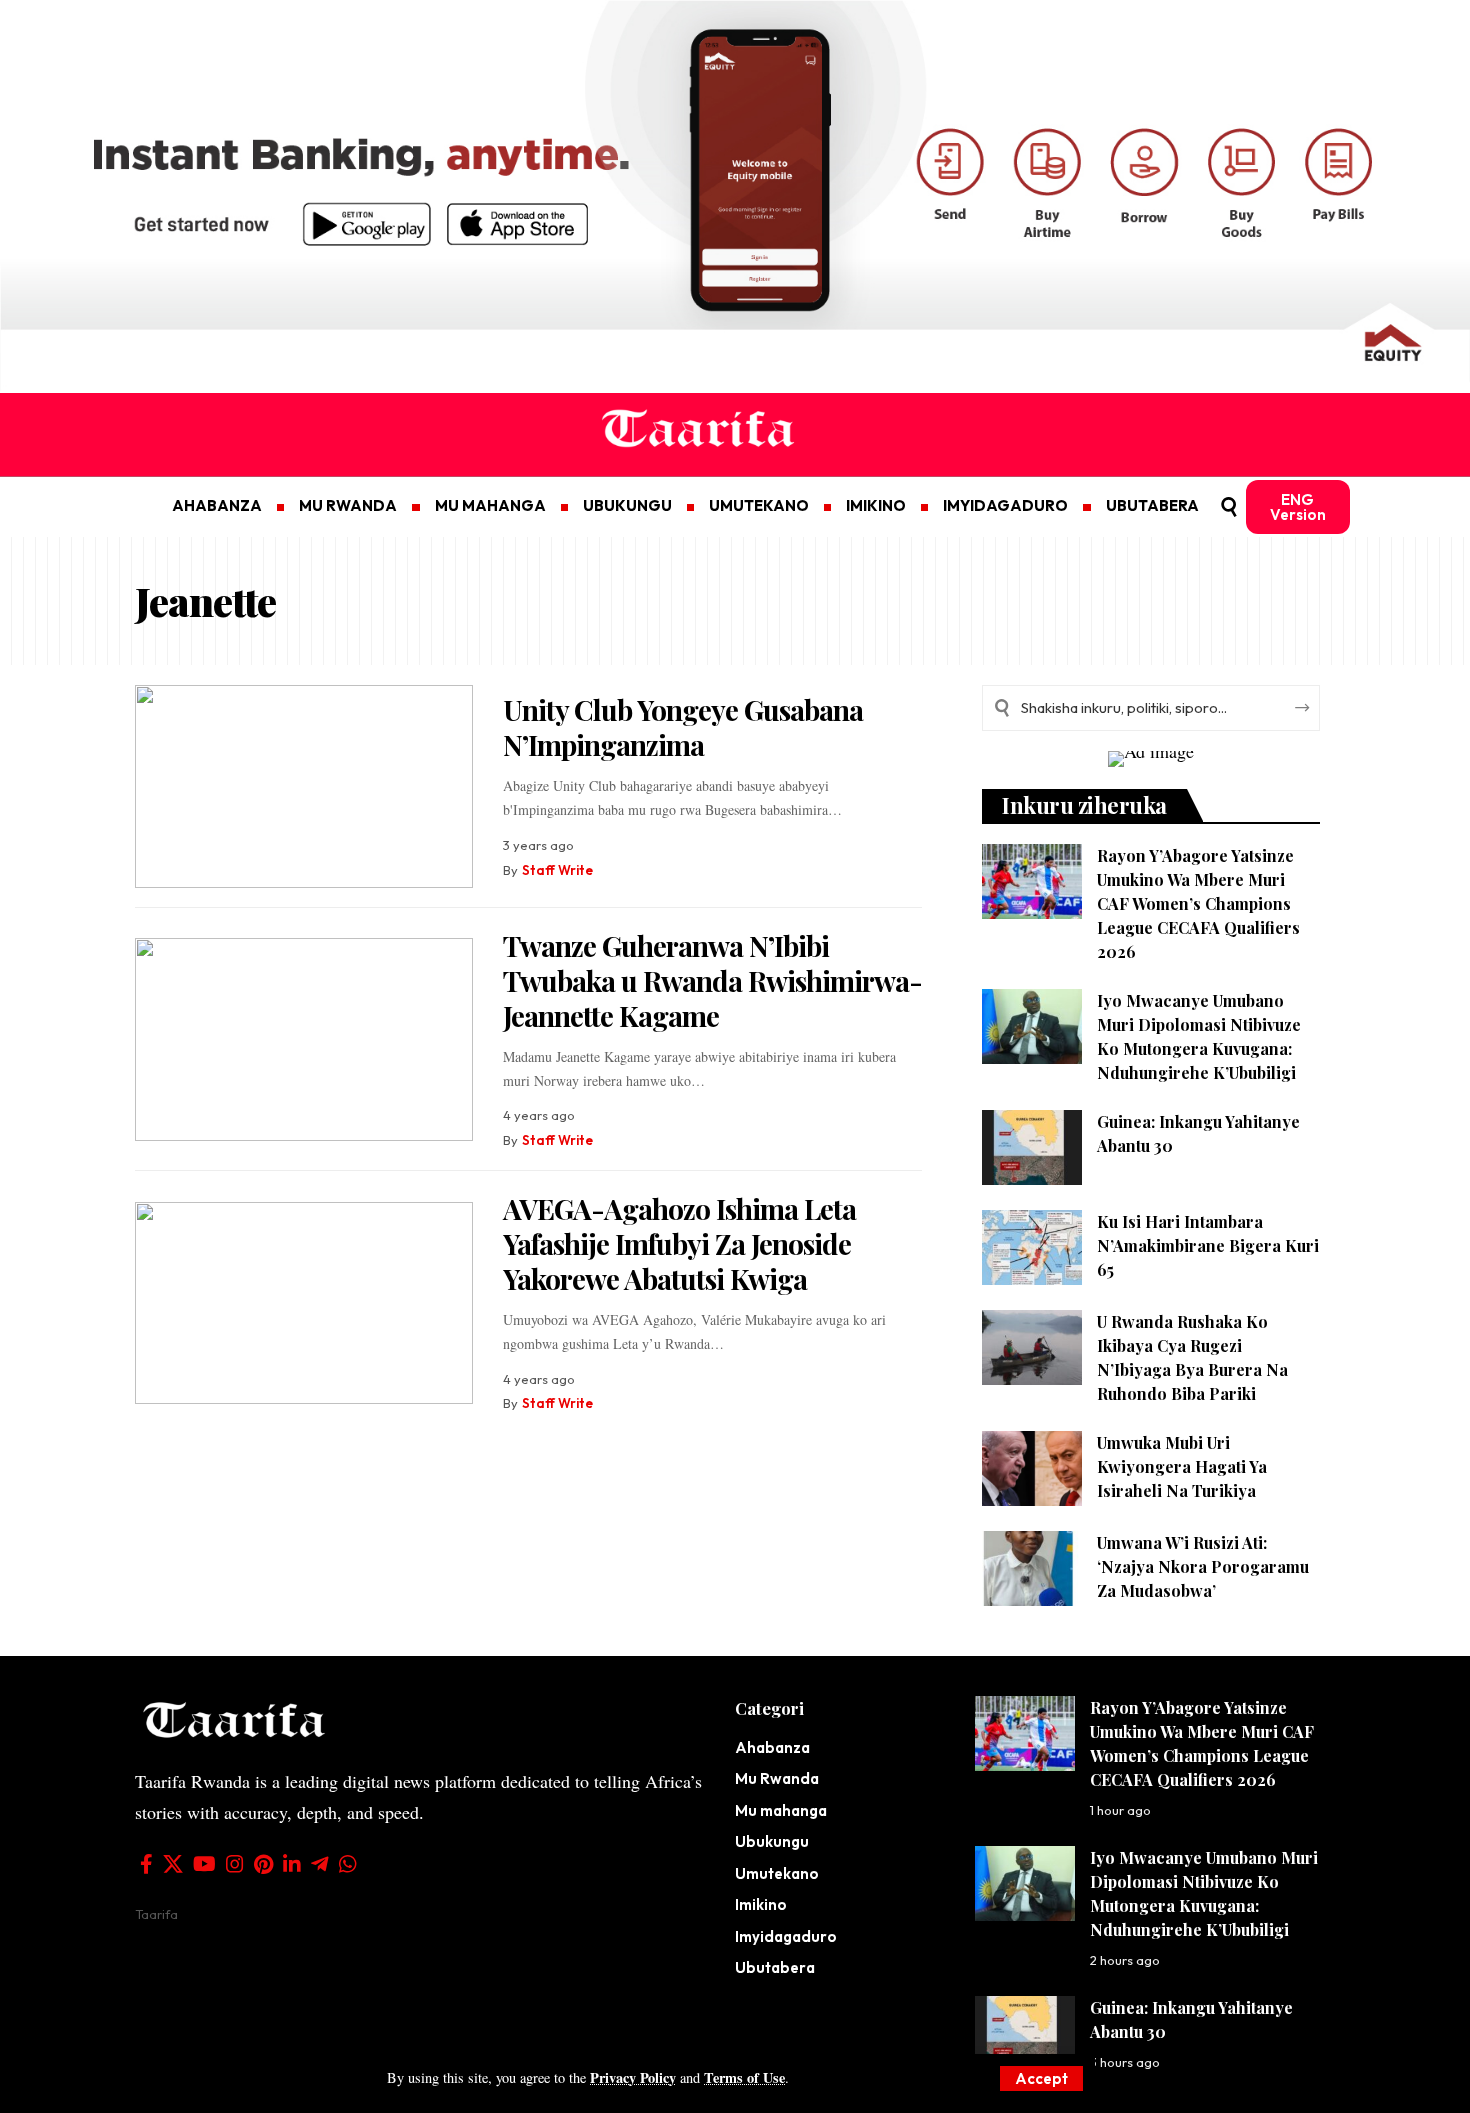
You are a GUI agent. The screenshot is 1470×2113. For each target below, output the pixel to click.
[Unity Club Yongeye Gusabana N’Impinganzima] (304, 786)
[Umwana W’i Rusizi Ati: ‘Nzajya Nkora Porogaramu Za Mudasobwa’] (1032, 1568)
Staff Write (557, 870)
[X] (173, 1864)
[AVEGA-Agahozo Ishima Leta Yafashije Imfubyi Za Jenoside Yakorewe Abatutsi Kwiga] (304, 1303)
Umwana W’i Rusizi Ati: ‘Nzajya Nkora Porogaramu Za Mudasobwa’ (1203, 1566)
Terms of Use (744, 2077)
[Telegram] (320, 1864)
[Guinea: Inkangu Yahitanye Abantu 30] (1032, 1147)
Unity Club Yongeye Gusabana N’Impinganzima (683, 727)
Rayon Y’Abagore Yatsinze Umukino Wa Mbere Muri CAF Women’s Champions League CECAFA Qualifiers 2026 (1198, 903)
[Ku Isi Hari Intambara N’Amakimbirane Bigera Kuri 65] (1032, 1247)
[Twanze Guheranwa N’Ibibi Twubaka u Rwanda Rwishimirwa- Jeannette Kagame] (304, 1039)
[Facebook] (146, 1864)
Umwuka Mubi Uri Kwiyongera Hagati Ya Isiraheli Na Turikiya (1182, 1466)
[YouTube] (204, 1864)
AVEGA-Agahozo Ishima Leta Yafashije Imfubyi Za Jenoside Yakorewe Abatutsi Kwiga (679, 1243)
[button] (1041, 2078)
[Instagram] (235, 1864)
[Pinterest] (263, 1864)
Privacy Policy (633, 2077)
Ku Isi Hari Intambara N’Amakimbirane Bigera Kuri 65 (1208, 1245)
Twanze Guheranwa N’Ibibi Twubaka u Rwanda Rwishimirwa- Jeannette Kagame (712, 980)
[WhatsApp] (348, 1864)
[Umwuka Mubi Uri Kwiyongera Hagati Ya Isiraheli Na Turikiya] (1032, 1468)
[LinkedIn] (292, 1864)
